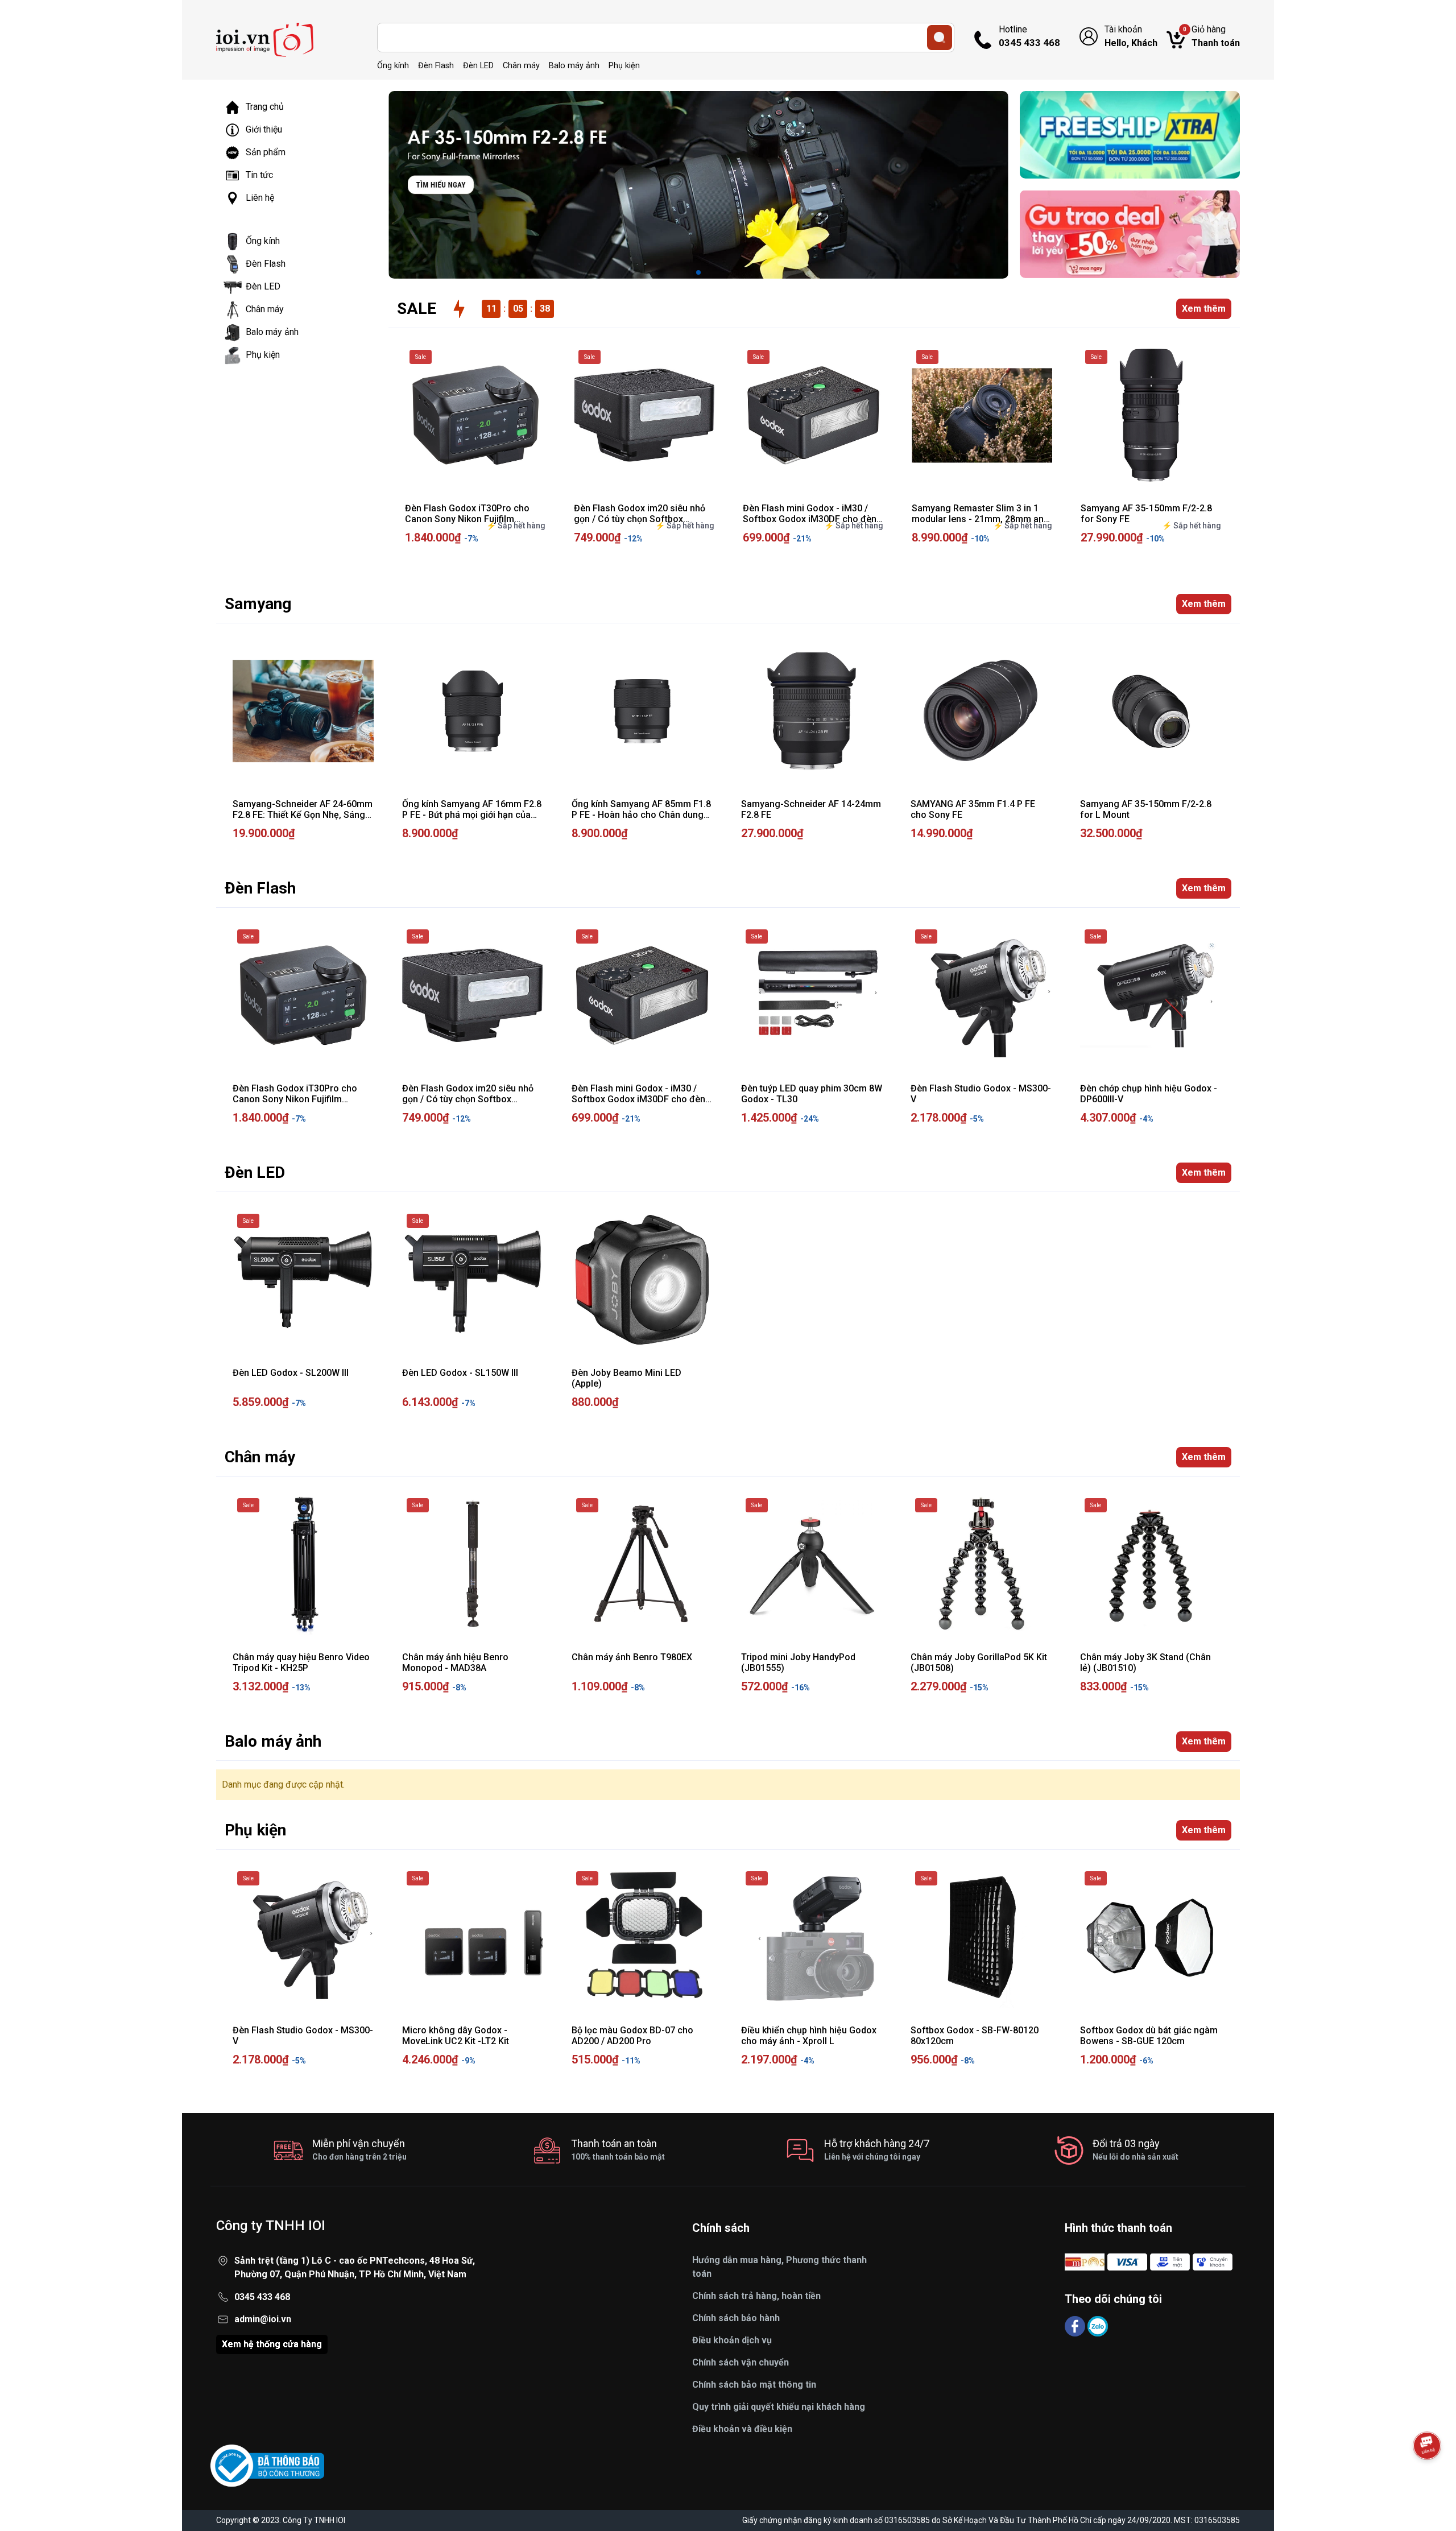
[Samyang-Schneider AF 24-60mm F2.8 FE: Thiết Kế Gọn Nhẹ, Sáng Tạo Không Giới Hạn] (303, 711)
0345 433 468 (262, 2297)
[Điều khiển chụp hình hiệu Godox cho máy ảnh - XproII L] (812, 1937)
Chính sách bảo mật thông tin (754, 2385)
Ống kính (393, 66)
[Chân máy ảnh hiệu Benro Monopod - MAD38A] (473, 1564)
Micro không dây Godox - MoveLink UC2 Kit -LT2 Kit (456, 2036)
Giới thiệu (264, 129)
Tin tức (259, 175)
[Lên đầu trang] (1427, 2477)
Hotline (1029, 36)
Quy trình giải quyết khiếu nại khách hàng (779, 2407)
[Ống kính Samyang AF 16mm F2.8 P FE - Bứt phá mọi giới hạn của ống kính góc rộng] (473, 711)
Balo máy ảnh (574, 66)
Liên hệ (260, 198)
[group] (698, 185)
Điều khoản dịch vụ (732, 2340)
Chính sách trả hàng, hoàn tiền (756, 2296)
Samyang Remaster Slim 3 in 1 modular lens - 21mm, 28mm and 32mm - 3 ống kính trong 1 (980, 519)
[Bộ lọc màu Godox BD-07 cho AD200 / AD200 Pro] (642, 1937)
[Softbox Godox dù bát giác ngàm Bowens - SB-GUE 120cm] (1151, 1937)
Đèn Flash (436, 66)
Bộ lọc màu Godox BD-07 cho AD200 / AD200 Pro (632, 2036)
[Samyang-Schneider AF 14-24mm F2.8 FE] (812, 711)
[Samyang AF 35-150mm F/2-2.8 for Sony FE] (1151, 415)
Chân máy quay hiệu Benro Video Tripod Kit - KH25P (301, 1662)
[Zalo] (1098, 2325)
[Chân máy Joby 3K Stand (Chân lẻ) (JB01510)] (1151, 1564)
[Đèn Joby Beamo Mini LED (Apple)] (642, 1280)
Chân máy (521, 66)
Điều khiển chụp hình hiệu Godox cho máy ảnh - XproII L (809, 2036)
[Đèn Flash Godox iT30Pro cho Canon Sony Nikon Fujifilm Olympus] (475, 415)
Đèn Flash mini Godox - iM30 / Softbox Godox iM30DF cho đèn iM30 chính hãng (810, 519)
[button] (698, 272)
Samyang (258, 604)
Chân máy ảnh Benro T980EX (632, 1657)
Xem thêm (1204, 309)
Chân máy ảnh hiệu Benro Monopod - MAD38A (455, 1662)
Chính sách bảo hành (736, 2318)
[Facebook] (1076, 2325)
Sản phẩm (266, 152)
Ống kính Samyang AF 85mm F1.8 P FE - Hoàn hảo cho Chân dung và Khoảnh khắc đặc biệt (641, 815)
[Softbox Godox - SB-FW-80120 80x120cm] (981, 1937)
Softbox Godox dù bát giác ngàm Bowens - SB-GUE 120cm (1149, 2036)
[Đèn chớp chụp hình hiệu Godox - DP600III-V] (1151, 995)
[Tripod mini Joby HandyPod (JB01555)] (812, 1564)
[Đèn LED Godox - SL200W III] (303, 1280)
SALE (417, 309)
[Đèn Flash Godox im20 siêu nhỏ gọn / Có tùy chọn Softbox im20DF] (644, 415)
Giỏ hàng (1211, 36)
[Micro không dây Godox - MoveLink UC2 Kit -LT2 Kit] (473, 1937)
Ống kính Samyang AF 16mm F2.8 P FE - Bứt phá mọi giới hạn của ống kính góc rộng (472, 815)
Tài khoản (1131, 36)
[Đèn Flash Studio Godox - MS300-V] (981, 995)
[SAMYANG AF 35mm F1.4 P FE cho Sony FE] (981, 711)
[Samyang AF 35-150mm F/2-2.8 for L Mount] (1151, 711)
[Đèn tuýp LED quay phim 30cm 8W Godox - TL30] (812, 995)
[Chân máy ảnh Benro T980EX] (642, 1564)
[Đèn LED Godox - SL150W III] (473, 1280)
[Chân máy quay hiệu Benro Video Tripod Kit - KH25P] (303, 1564)
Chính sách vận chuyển (741, 2362)
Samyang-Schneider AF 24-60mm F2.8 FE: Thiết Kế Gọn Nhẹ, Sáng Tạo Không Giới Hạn (303, 815)
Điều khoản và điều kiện (742, 2429)
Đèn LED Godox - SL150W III (460, 1373)
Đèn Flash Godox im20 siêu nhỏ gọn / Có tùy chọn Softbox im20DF (640, 519)
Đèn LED (478, 66)
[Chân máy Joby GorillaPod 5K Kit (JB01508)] (981, 1564)
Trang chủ (265, 107)
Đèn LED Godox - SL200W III (291, 1373)
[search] (940, 38)
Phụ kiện (624, 66)
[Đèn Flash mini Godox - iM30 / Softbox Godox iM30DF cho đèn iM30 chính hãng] (813, 415)
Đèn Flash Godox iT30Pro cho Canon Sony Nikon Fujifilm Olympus (467, 519)
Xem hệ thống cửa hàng (272, 2344)
